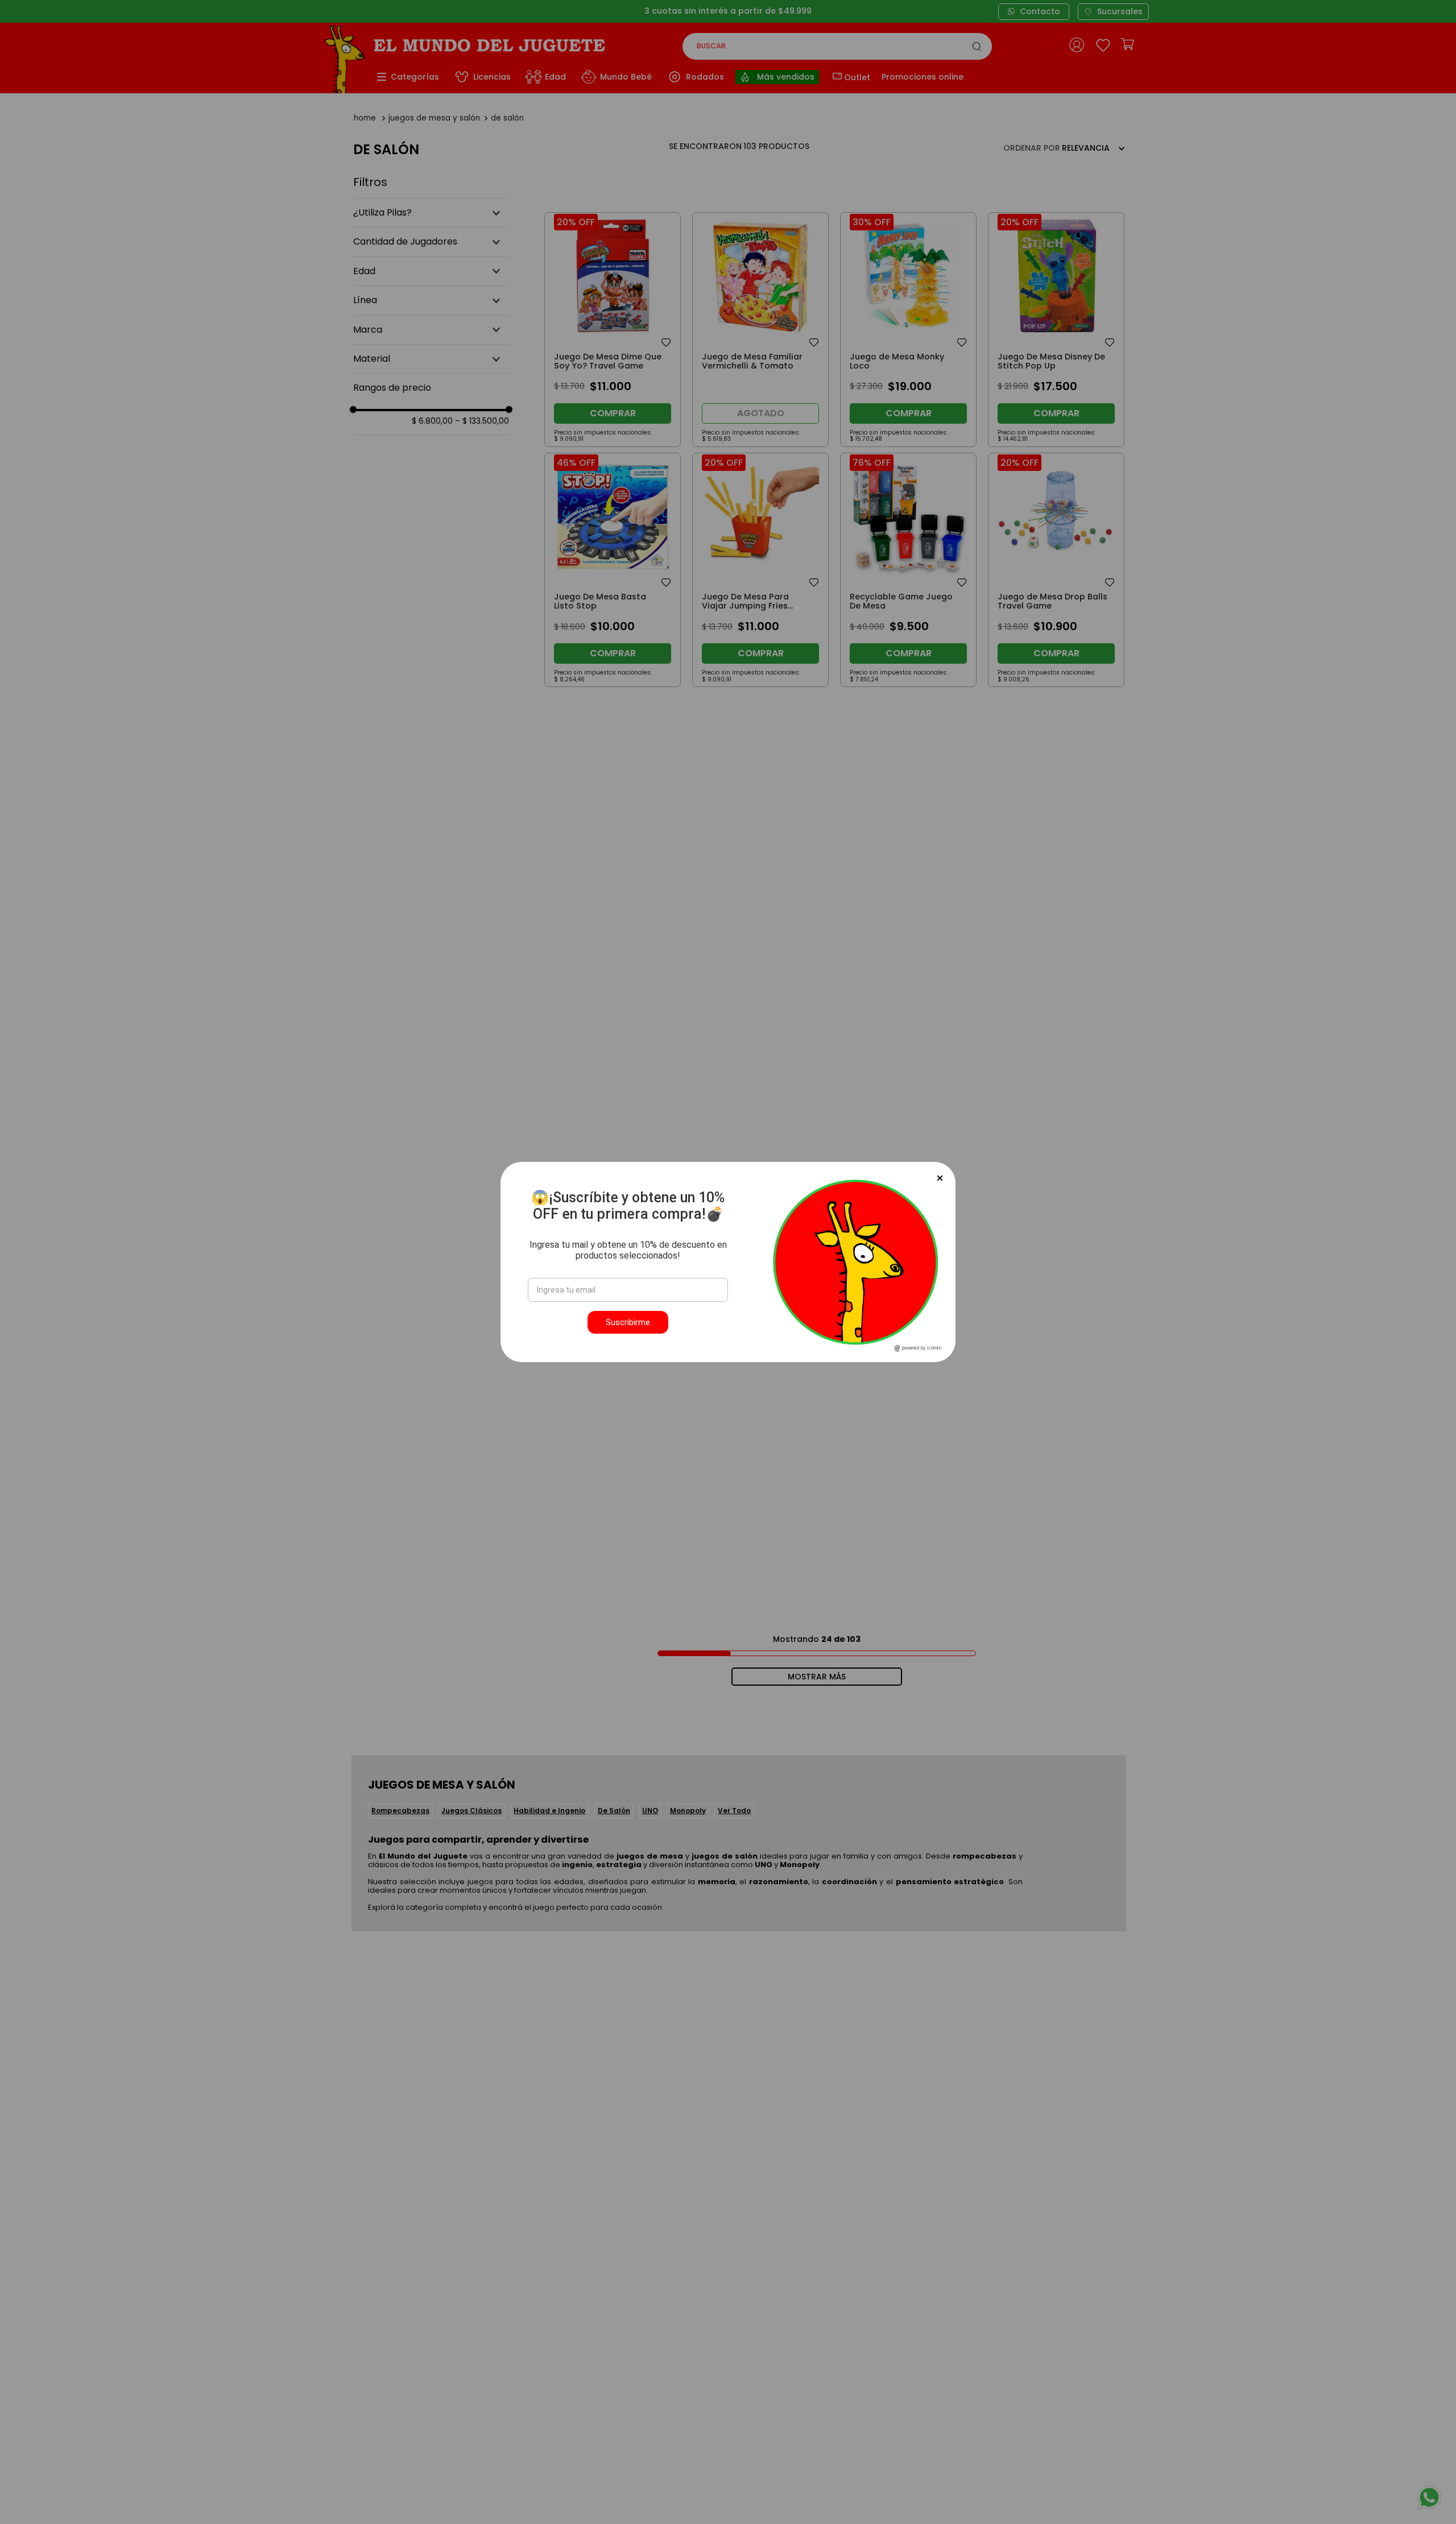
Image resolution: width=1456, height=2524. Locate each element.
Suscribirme (628, 1322)
